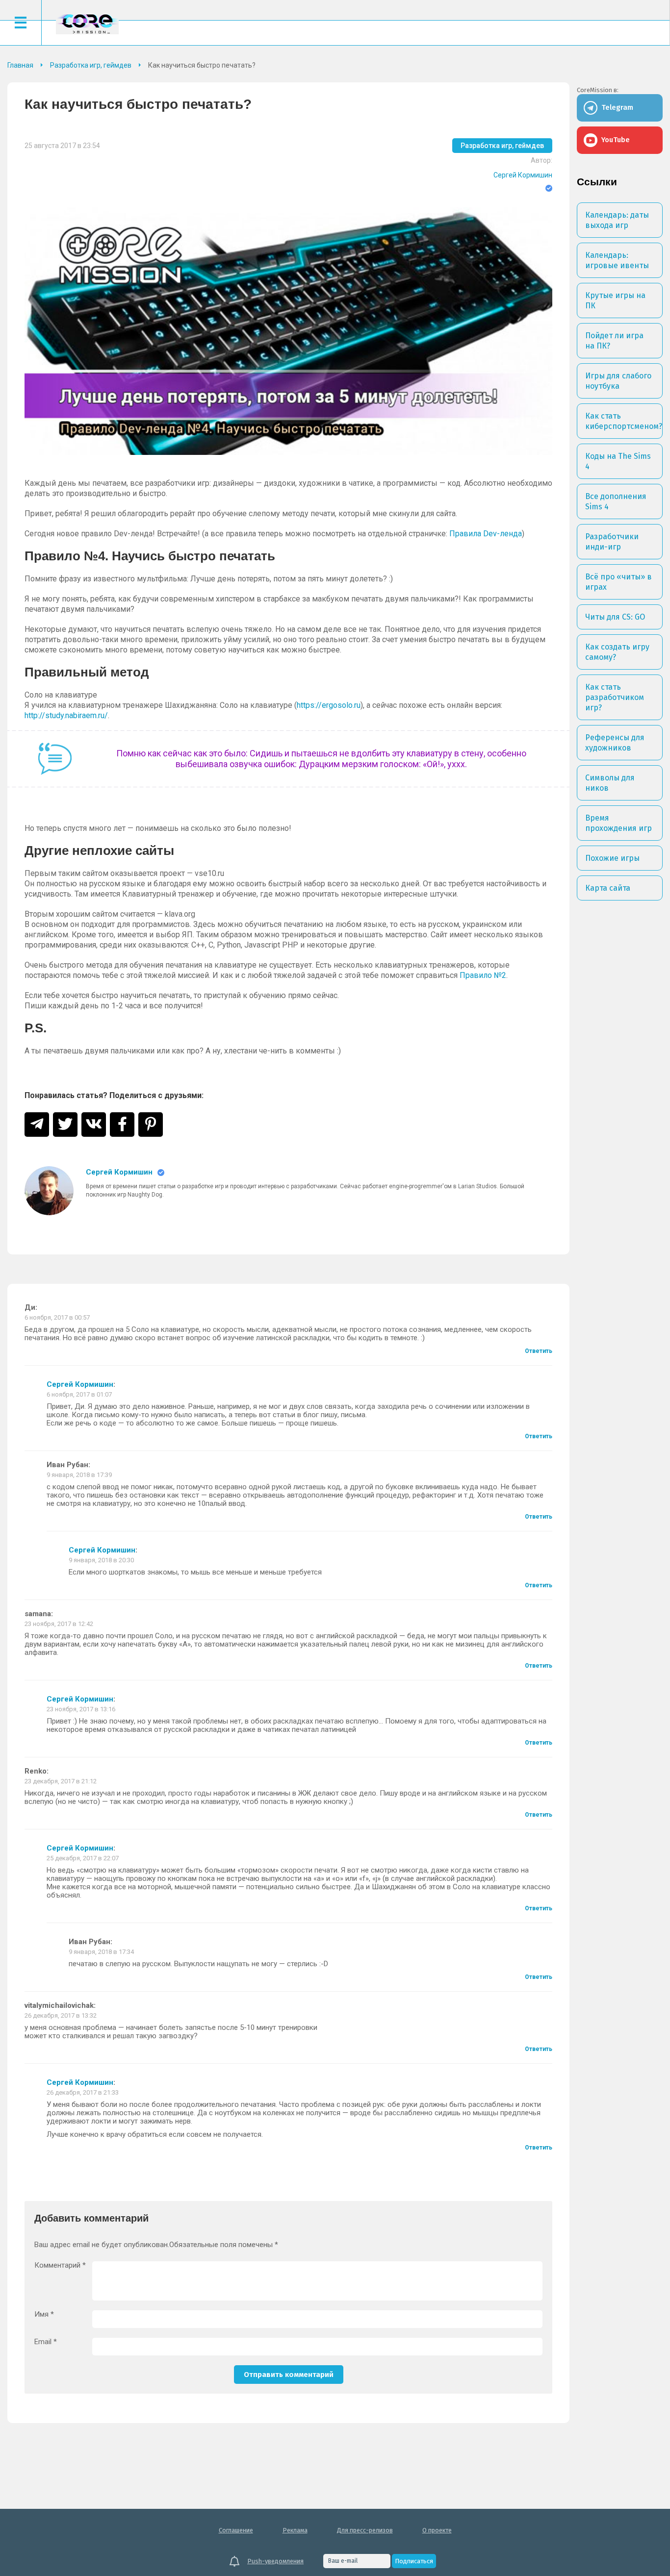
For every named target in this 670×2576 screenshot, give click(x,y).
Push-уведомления (275, 2561)
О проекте (437, 2530)
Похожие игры (612, 858)
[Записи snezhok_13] (49, 1191)
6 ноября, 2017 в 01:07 (79, 1394)
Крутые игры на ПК (615, 300)
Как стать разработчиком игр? (615, 697)
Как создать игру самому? (617, 652)
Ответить (539, 1351)
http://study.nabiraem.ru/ (66, 715)
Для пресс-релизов (365, 2530)
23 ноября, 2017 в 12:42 (59, 1624)
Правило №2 (483, 975)
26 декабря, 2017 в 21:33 (83, 2092)
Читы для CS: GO (615, 617)
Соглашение (236, 2530)
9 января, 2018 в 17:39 (79, 1475)
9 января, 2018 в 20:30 (101, 1560)
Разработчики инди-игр (612, 542)
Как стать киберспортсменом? (624, 421)
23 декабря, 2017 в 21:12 (61, 1781)
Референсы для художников (615, 743)
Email (46, 2342)
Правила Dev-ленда (486, 534)
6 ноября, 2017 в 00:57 (57, 1317)
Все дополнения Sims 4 (616, 501)
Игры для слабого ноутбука (618, 381)
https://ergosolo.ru (329, 705)
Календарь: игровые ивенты (617, 260)
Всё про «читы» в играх (618, 582)
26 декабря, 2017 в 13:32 (61, 2015)
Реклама (295, 2530)
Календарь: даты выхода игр (617, 220)
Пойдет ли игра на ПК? (614, 341)
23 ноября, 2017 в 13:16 (81, 1709)
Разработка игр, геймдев (502, 146)
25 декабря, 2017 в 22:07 (83, 1858)
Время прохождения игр (618, 823)
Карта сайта (608, 888)
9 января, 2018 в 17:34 (101, 1952)
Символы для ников (610, 783)
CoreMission (87, 24)
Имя (44, 2314)
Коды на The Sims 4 (618, 461)
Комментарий (60, 2265)
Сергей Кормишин (523, 175)
